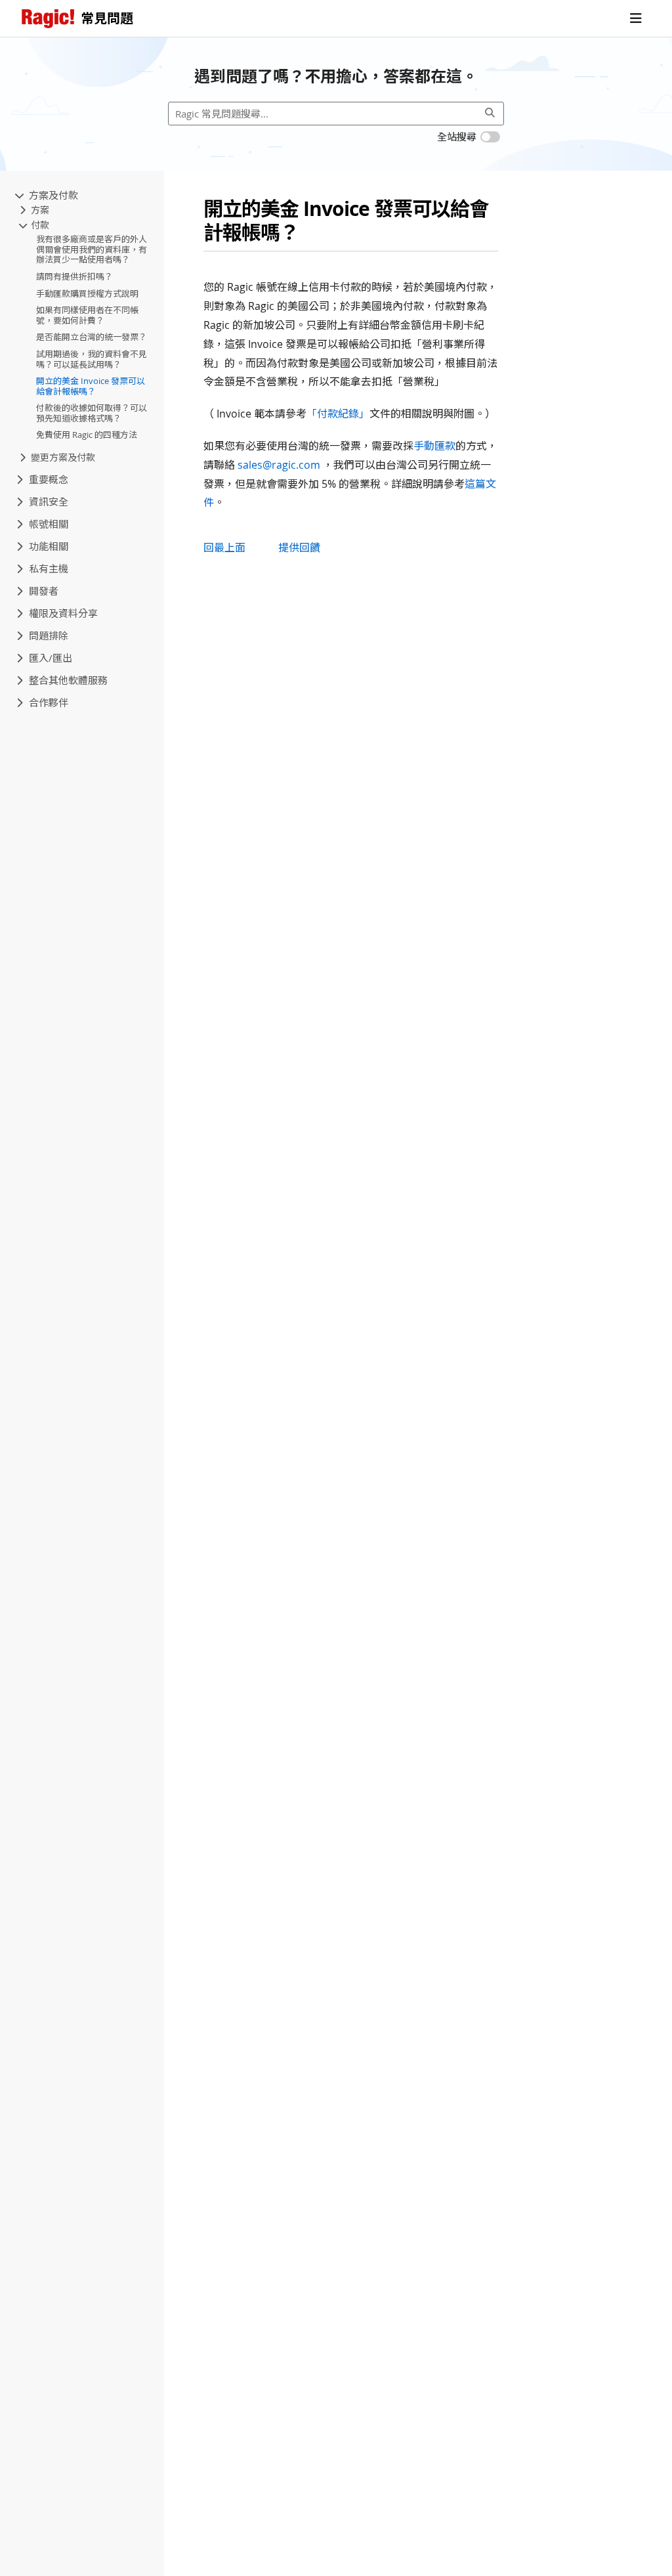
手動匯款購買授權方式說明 (87, 293)
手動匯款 (434, 446)
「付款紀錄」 (338, 414)
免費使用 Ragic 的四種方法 (87, 435)
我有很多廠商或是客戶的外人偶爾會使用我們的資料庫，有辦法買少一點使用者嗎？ (92, 249)
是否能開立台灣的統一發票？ (92, 337)
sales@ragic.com (279, 465)
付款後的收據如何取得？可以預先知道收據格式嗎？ (92, 413)
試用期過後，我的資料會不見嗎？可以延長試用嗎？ (92, 359)
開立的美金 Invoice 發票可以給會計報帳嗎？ (91, 386)
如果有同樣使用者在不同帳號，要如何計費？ (87, 315)
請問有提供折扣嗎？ (74, 276)
